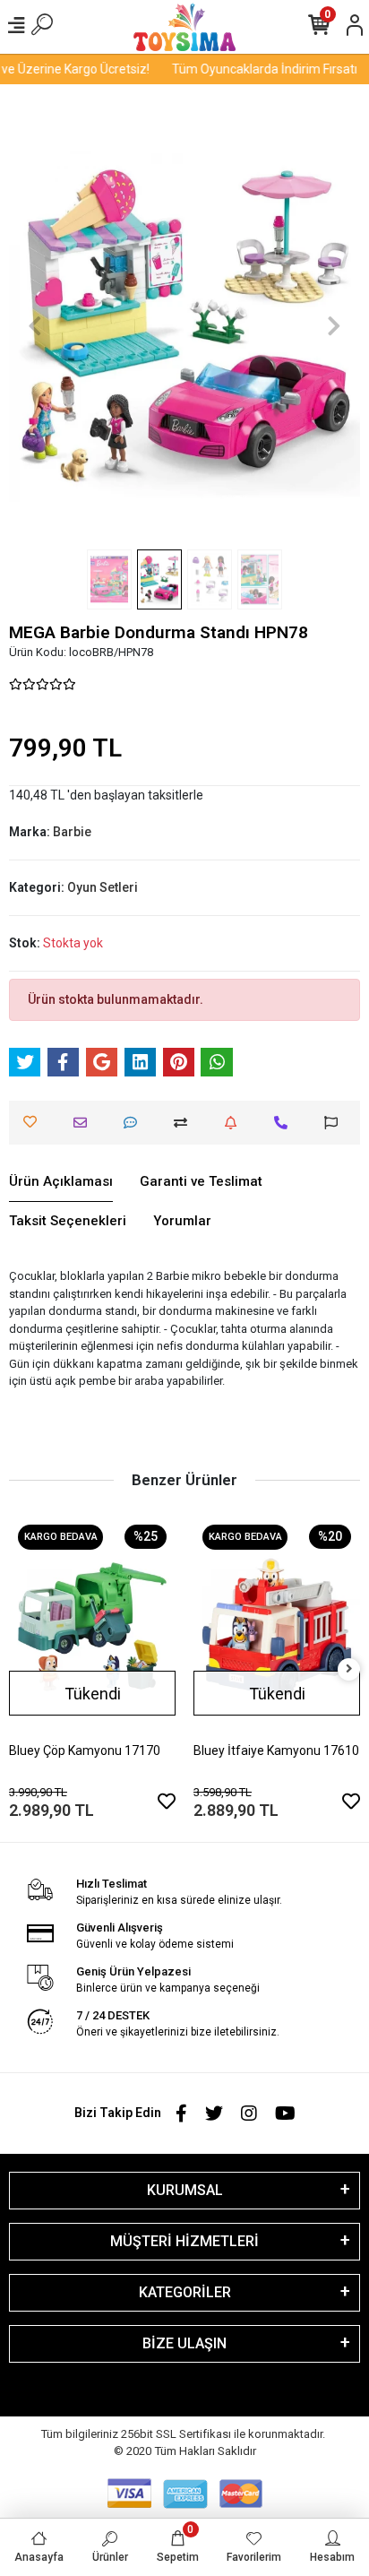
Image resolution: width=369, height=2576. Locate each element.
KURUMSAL (185, 2190)
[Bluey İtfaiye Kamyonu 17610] (277, 1627)
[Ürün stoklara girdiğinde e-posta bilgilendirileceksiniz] (235, 1123)
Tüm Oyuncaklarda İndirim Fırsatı (257, 69)
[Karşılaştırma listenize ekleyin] (185, 1123)
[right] (349, 1669)
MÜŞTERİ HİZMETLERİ (184, 2241)
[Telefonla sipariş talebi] (285, 1123)
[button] (35, 326)
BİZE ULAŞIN (184, 2343)
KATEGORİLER (185, 2292)
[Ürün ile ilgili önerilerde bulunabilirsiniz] (335, 1123)
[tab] (61, 1182)
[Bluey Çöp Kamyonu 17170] (92, 1627)
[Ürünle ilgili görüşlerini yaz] (135, 1123)
